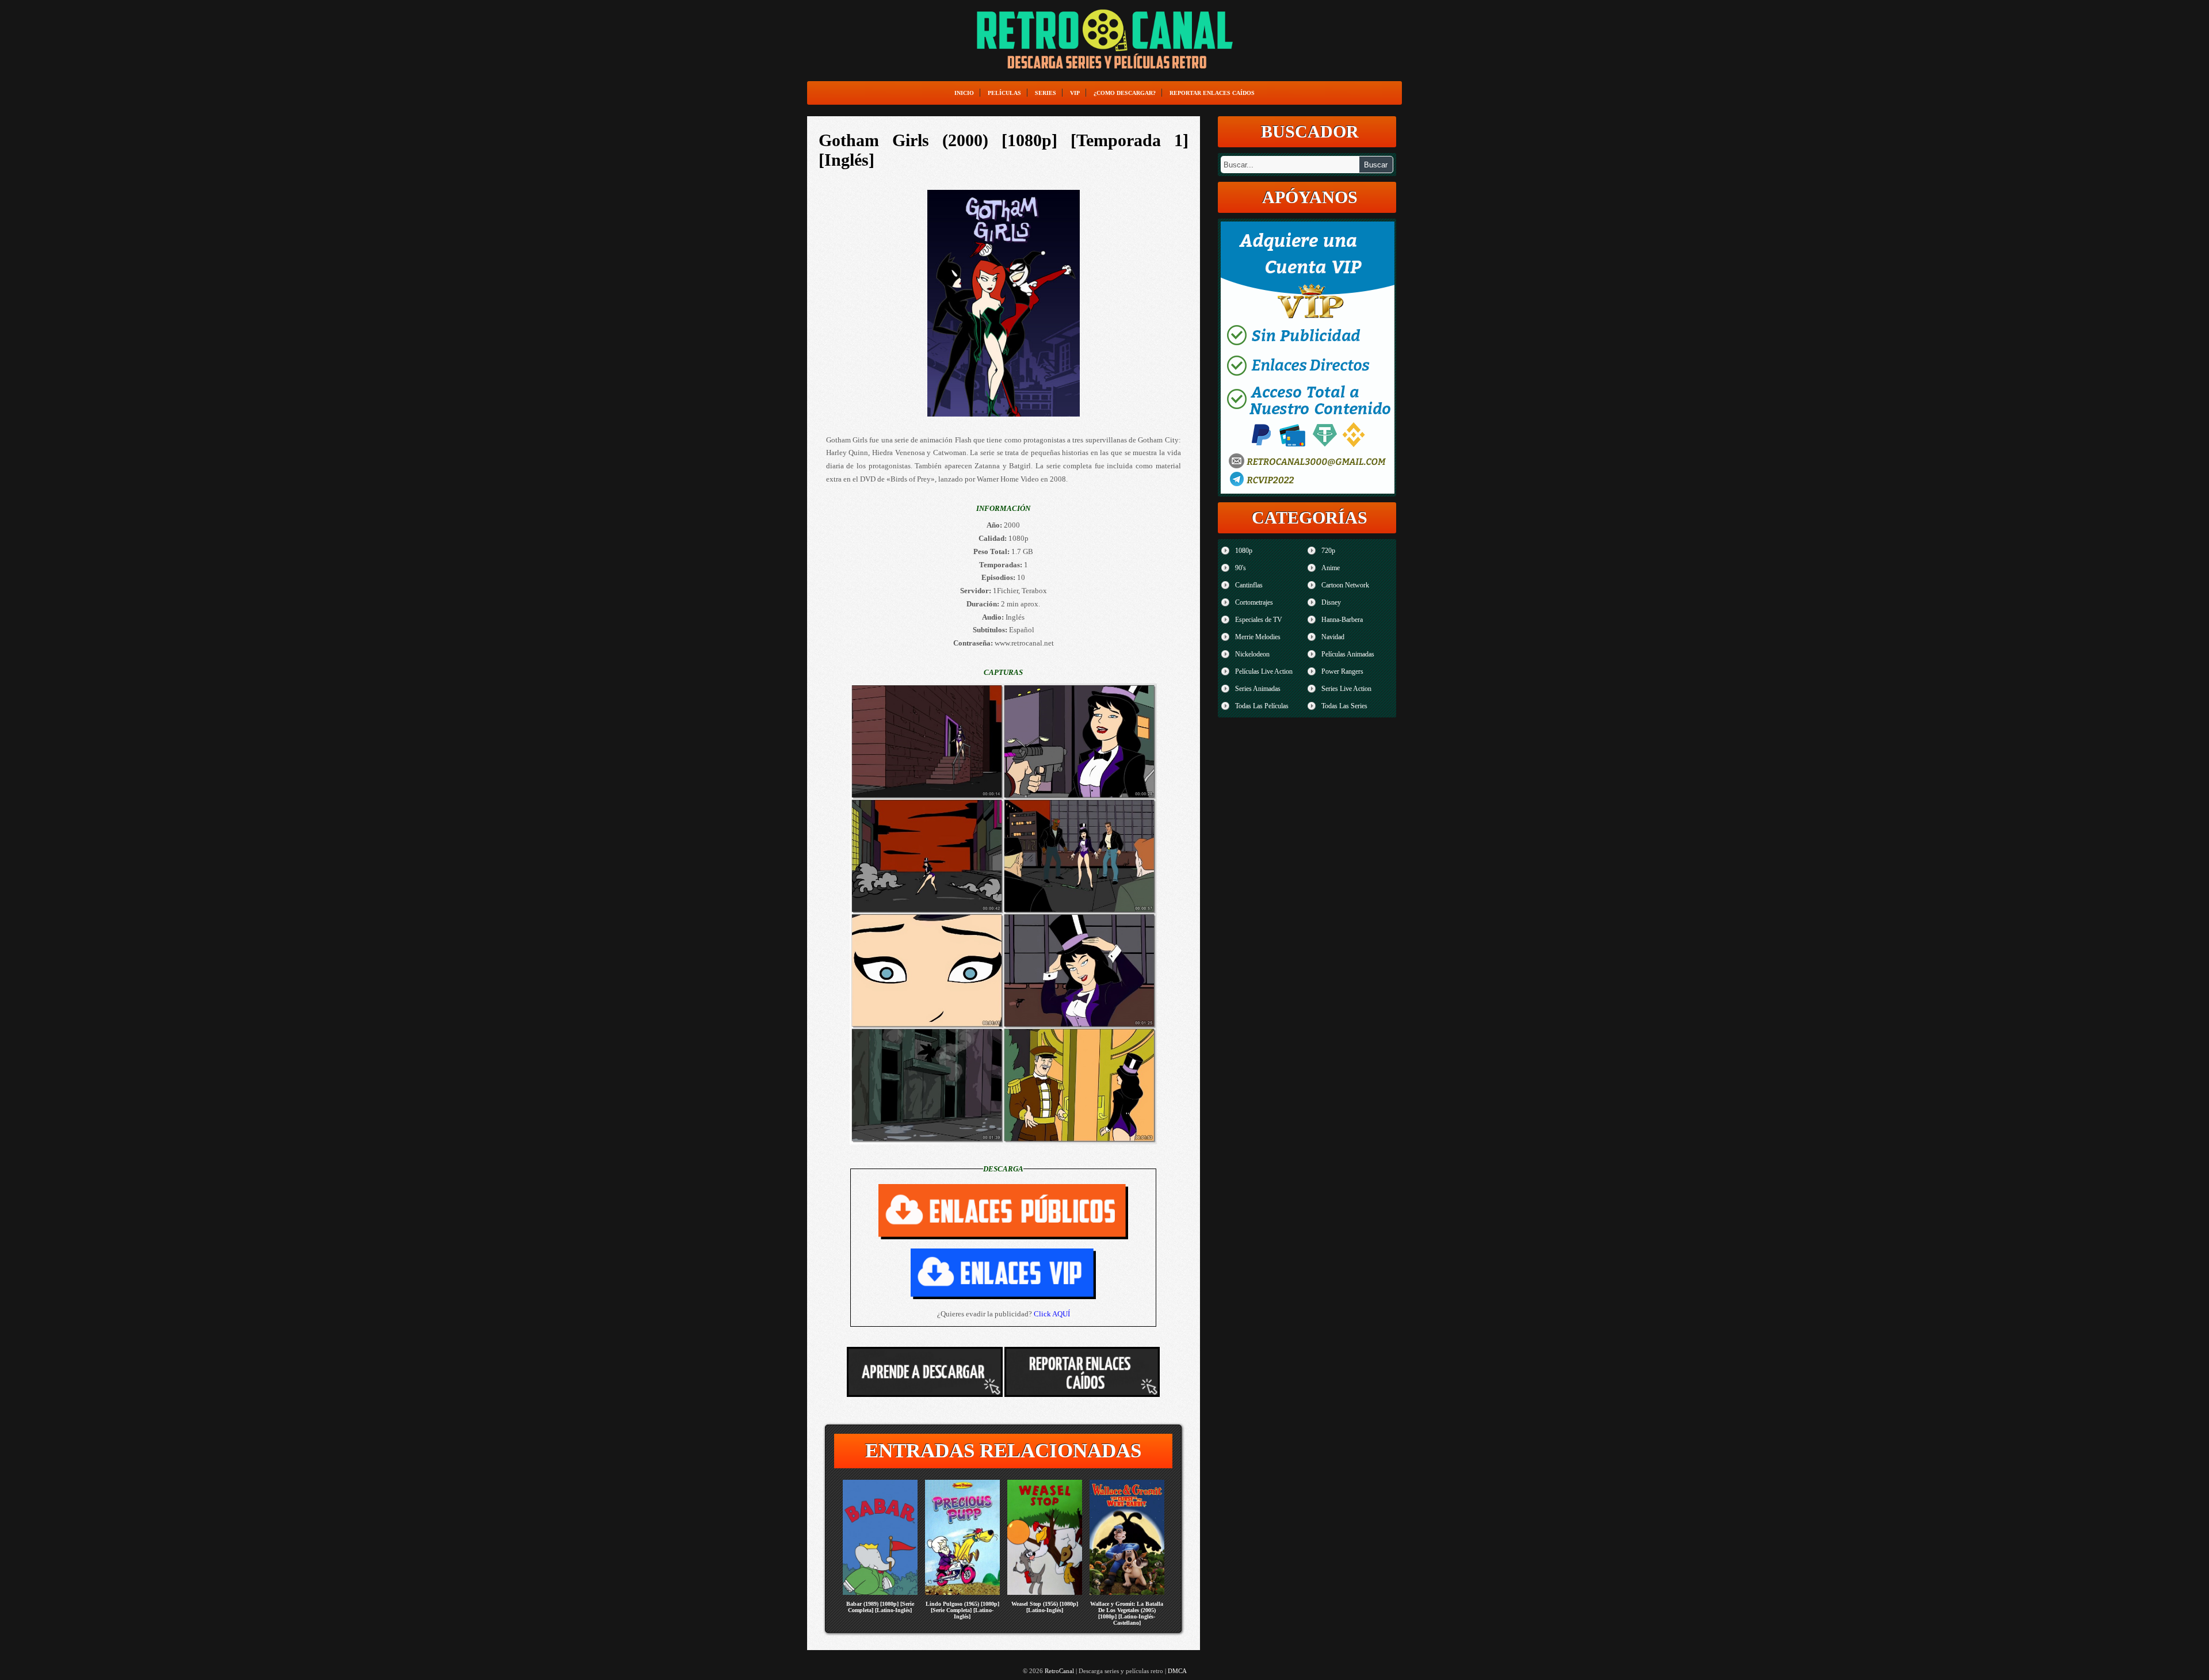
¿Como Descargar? (1125, 93)
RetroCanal (1059, 1671)
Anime (1331, 568)
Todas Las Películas (1262, 706)
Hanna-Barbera (1342, 620)
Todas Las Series (1344, 706)
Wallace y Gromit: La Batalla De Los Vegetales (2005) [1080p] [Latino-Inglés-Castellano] (1127, 1613)
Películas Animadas (1348, 654)
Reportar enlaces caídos (1212, 93)
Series (1046, 93)
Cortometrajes (1254, 602)
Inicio (964, 93)
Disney (1331, 602)
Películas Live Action (1264, 671)
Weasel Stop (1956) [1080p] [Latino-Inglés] (1045, 1607)
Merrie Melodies (1258, 637)
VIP (1075, 93)
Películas (1004, 93)
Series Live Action (1346, 689)
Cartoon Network (1345, 585)
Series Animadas (1258, 689)
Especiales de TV (1259, 620)
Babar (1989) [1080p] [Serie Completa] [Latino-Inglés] (880, 1607)
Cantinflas (1249, 585)
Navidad (1333, 637)
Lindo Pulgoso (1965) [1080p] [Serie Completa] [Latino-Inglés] (962, 1610)
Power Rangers (1342, 671)
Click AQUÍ (1052, 1314)
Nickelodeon (1252, 654)
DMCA (1177, 1671)
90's (1241, 568)
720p (1328, 551)
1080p (1244, 551)
